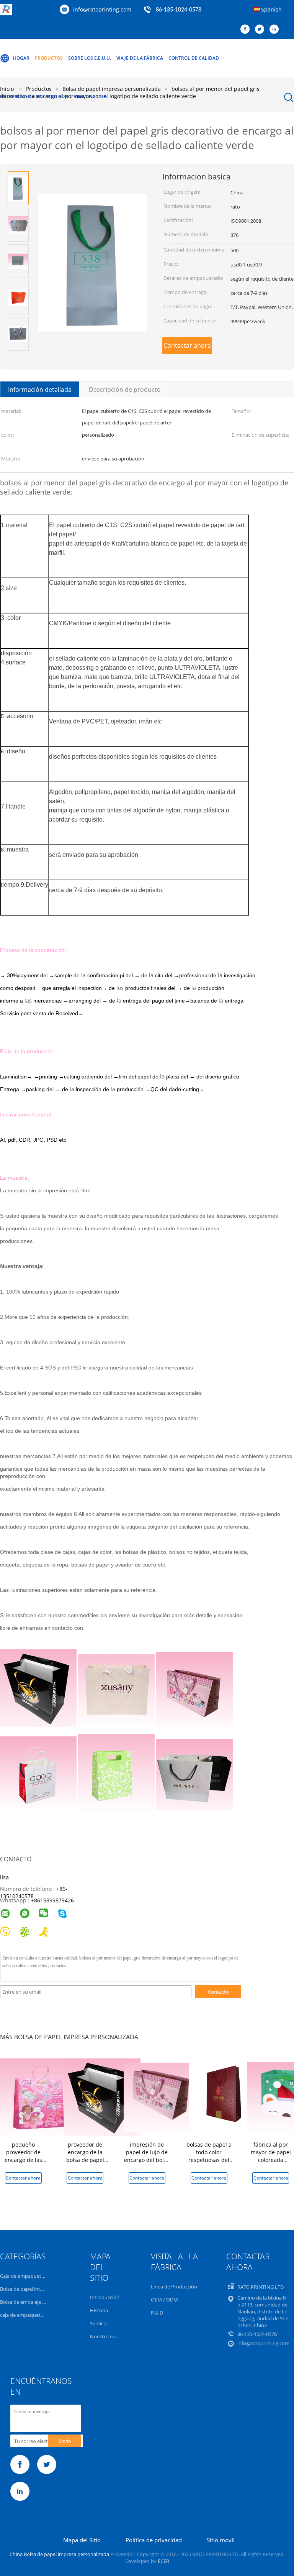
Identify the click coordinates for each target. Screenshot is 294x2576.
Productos (49, 58)
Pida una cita (90, 96)
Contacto (218, 1992)
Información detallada (40, 390)
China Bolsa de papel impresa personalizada (59, 2554)
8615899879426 (54, 1900)
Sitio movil (221, 2540)
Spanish (271, 9)
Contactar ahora (187, 345)
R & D (157, 2313)
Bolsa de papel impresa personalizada (43, 2289)
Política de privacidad (154, 2540)
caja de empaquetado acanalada (37, 2315)
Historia (99, 2310)
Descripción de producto (125, 390)
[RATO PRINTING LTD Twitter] (261, 30)
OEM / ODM (164, 2300)
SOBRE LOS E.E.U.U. (90, 58)
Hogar (21, 58)
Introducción (105, 2297)
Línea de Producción (174, 2287)
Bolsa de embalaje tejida (27, 2302)
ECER (163, 2561)
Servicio (99, 2323)
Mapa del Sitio (82, 2540)
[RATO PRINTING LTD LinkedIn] (276, 30)
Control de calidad (194, 58)
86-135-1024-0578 (179, 10)
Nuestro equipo (108, 2336)
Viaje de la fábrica (140, 58)
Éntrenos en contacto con (34, 96)
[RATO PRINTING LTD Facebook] (247, 30)
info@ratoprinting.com (102, 9)
